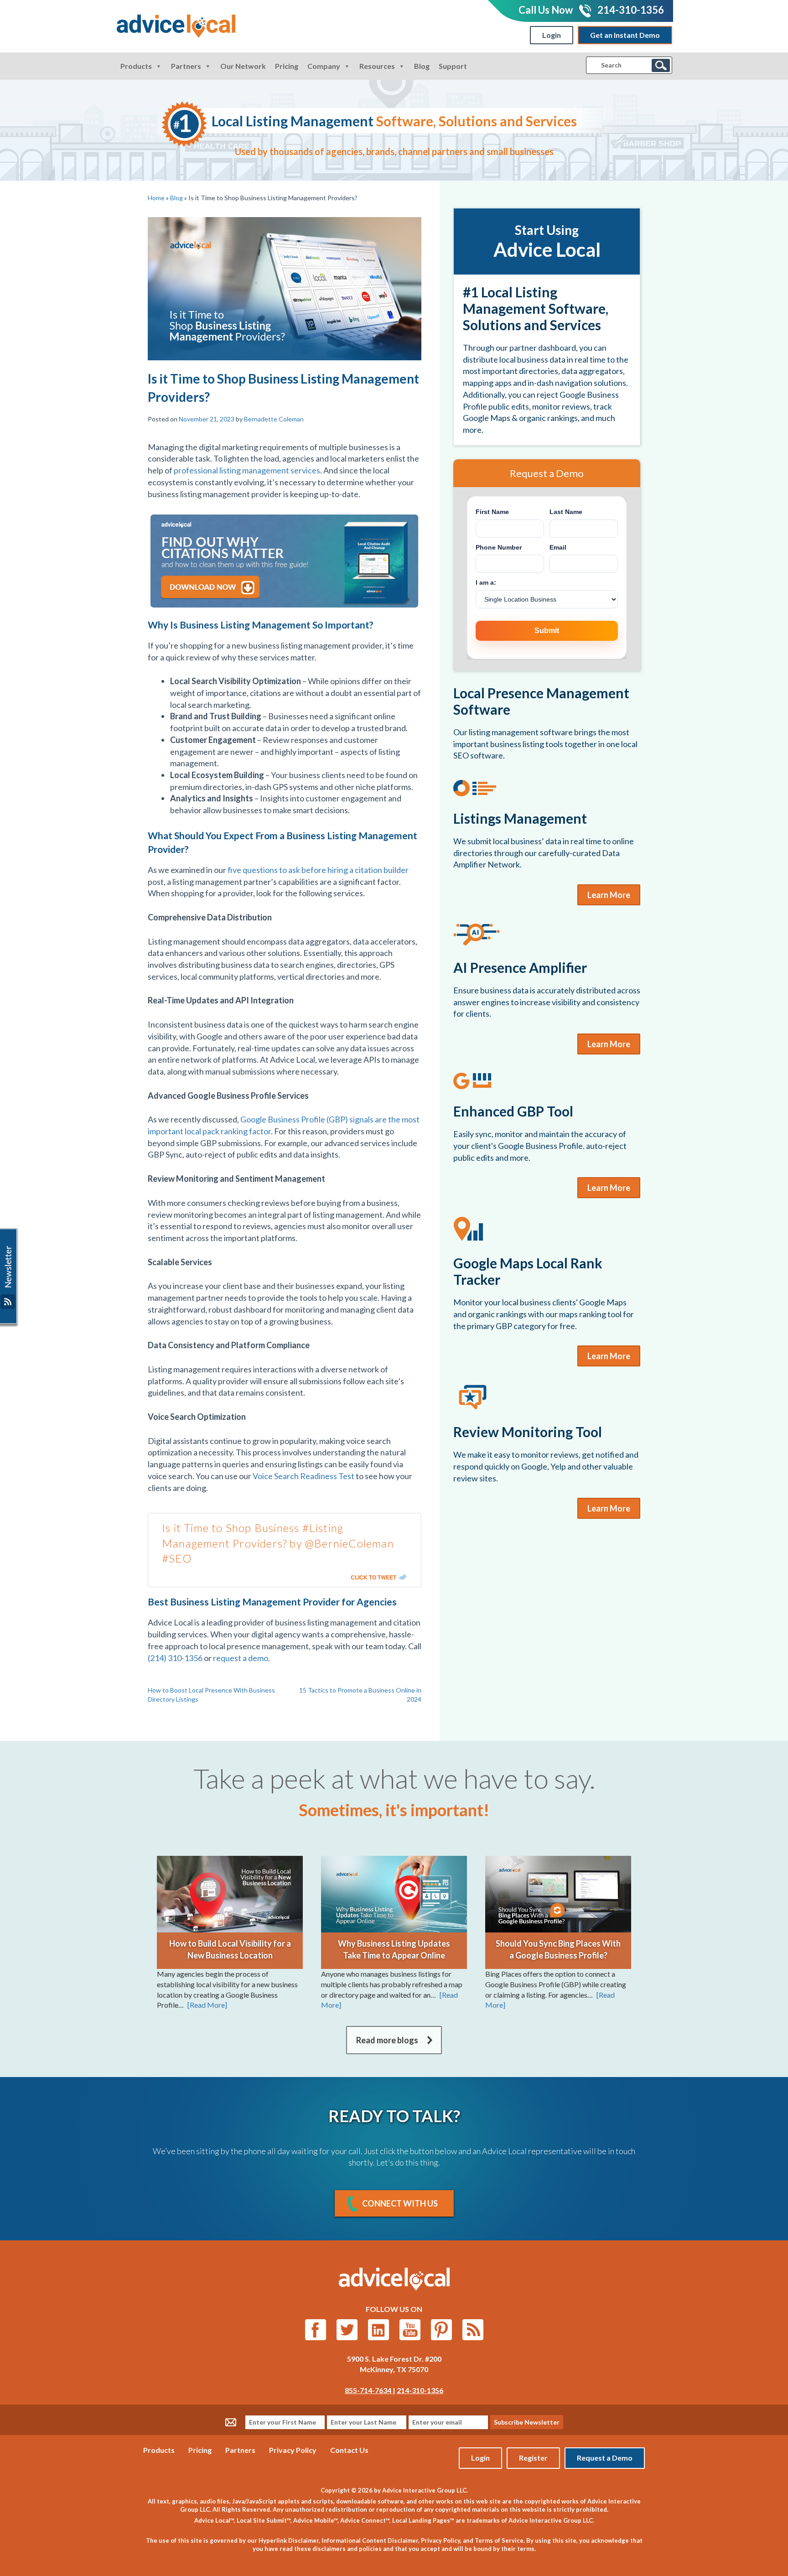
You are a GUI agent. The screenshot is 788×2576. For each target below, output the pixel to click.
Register (533, 2458)
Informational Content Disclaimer (370, 2540)
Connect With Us (400, 2203)
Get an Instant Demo (625, 35)
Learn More (609, 895)
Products (136, 66)
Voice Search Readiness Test (303, 1476)
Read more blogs (387, 2040)
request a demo (241, 1658)
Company (324, 66)
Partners (186, 66)
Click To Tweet (373, 1577)
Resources (377, 66)
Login (552, 35)
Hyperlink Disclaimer (289, 2540)
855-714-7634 (369, 2390)
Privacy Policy (293, 2450)
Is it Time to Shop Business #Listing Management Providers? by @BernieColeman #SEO (278, 1543)
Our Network (243, 66)
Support (453, 66)
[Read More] (207, 2005)
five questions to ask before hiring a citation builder (318, 870)
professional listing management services (247, 470)
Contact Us (349, 2450)
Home (156, 198)
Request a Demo (605, 2458)
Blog (422, 66)
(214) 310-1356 (175, 1658)
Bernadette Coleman (274, 419)
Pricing (287, 66)
